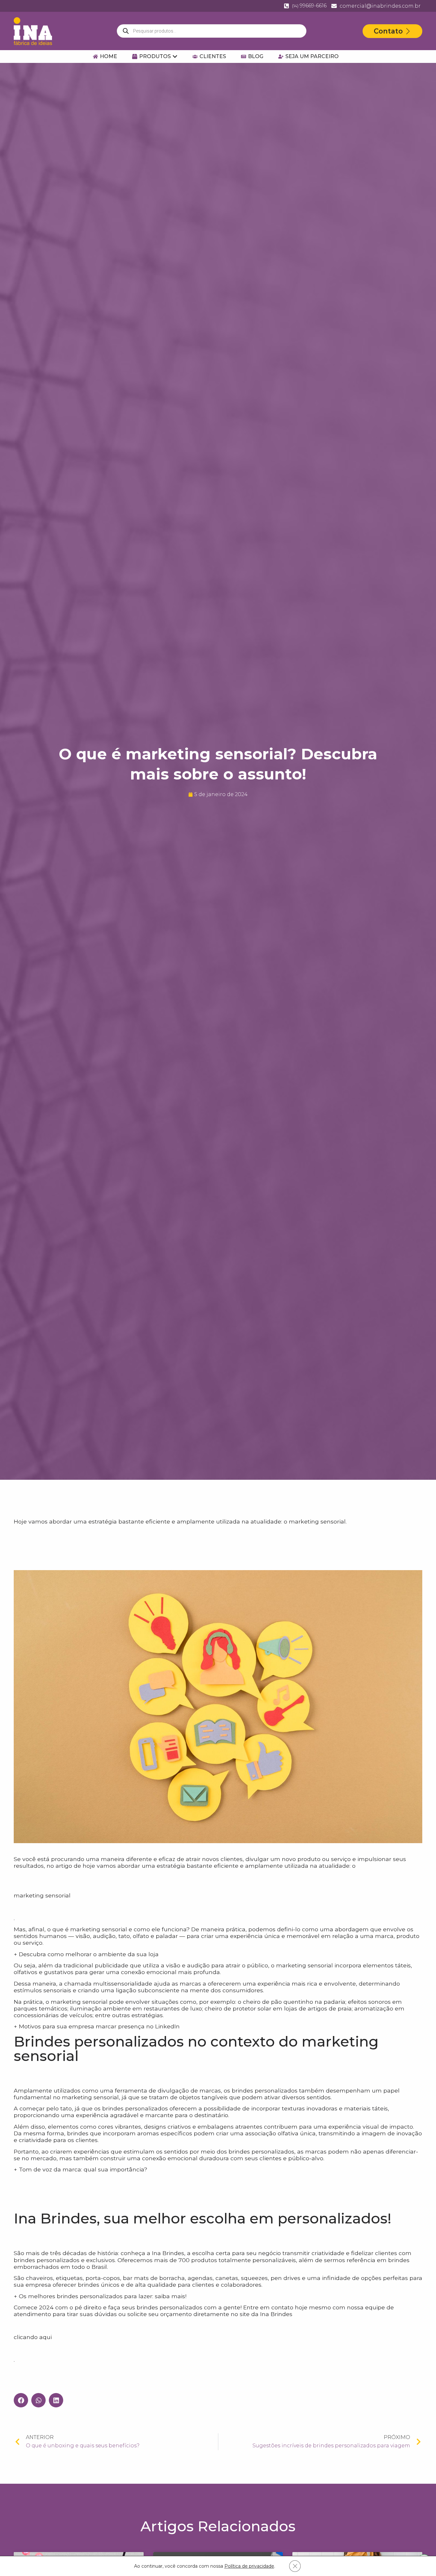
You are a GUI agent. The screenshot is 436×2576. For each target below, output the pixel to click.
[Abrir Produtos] (175, 57)
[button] (21, 2400)
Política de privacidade (249, 2566)
